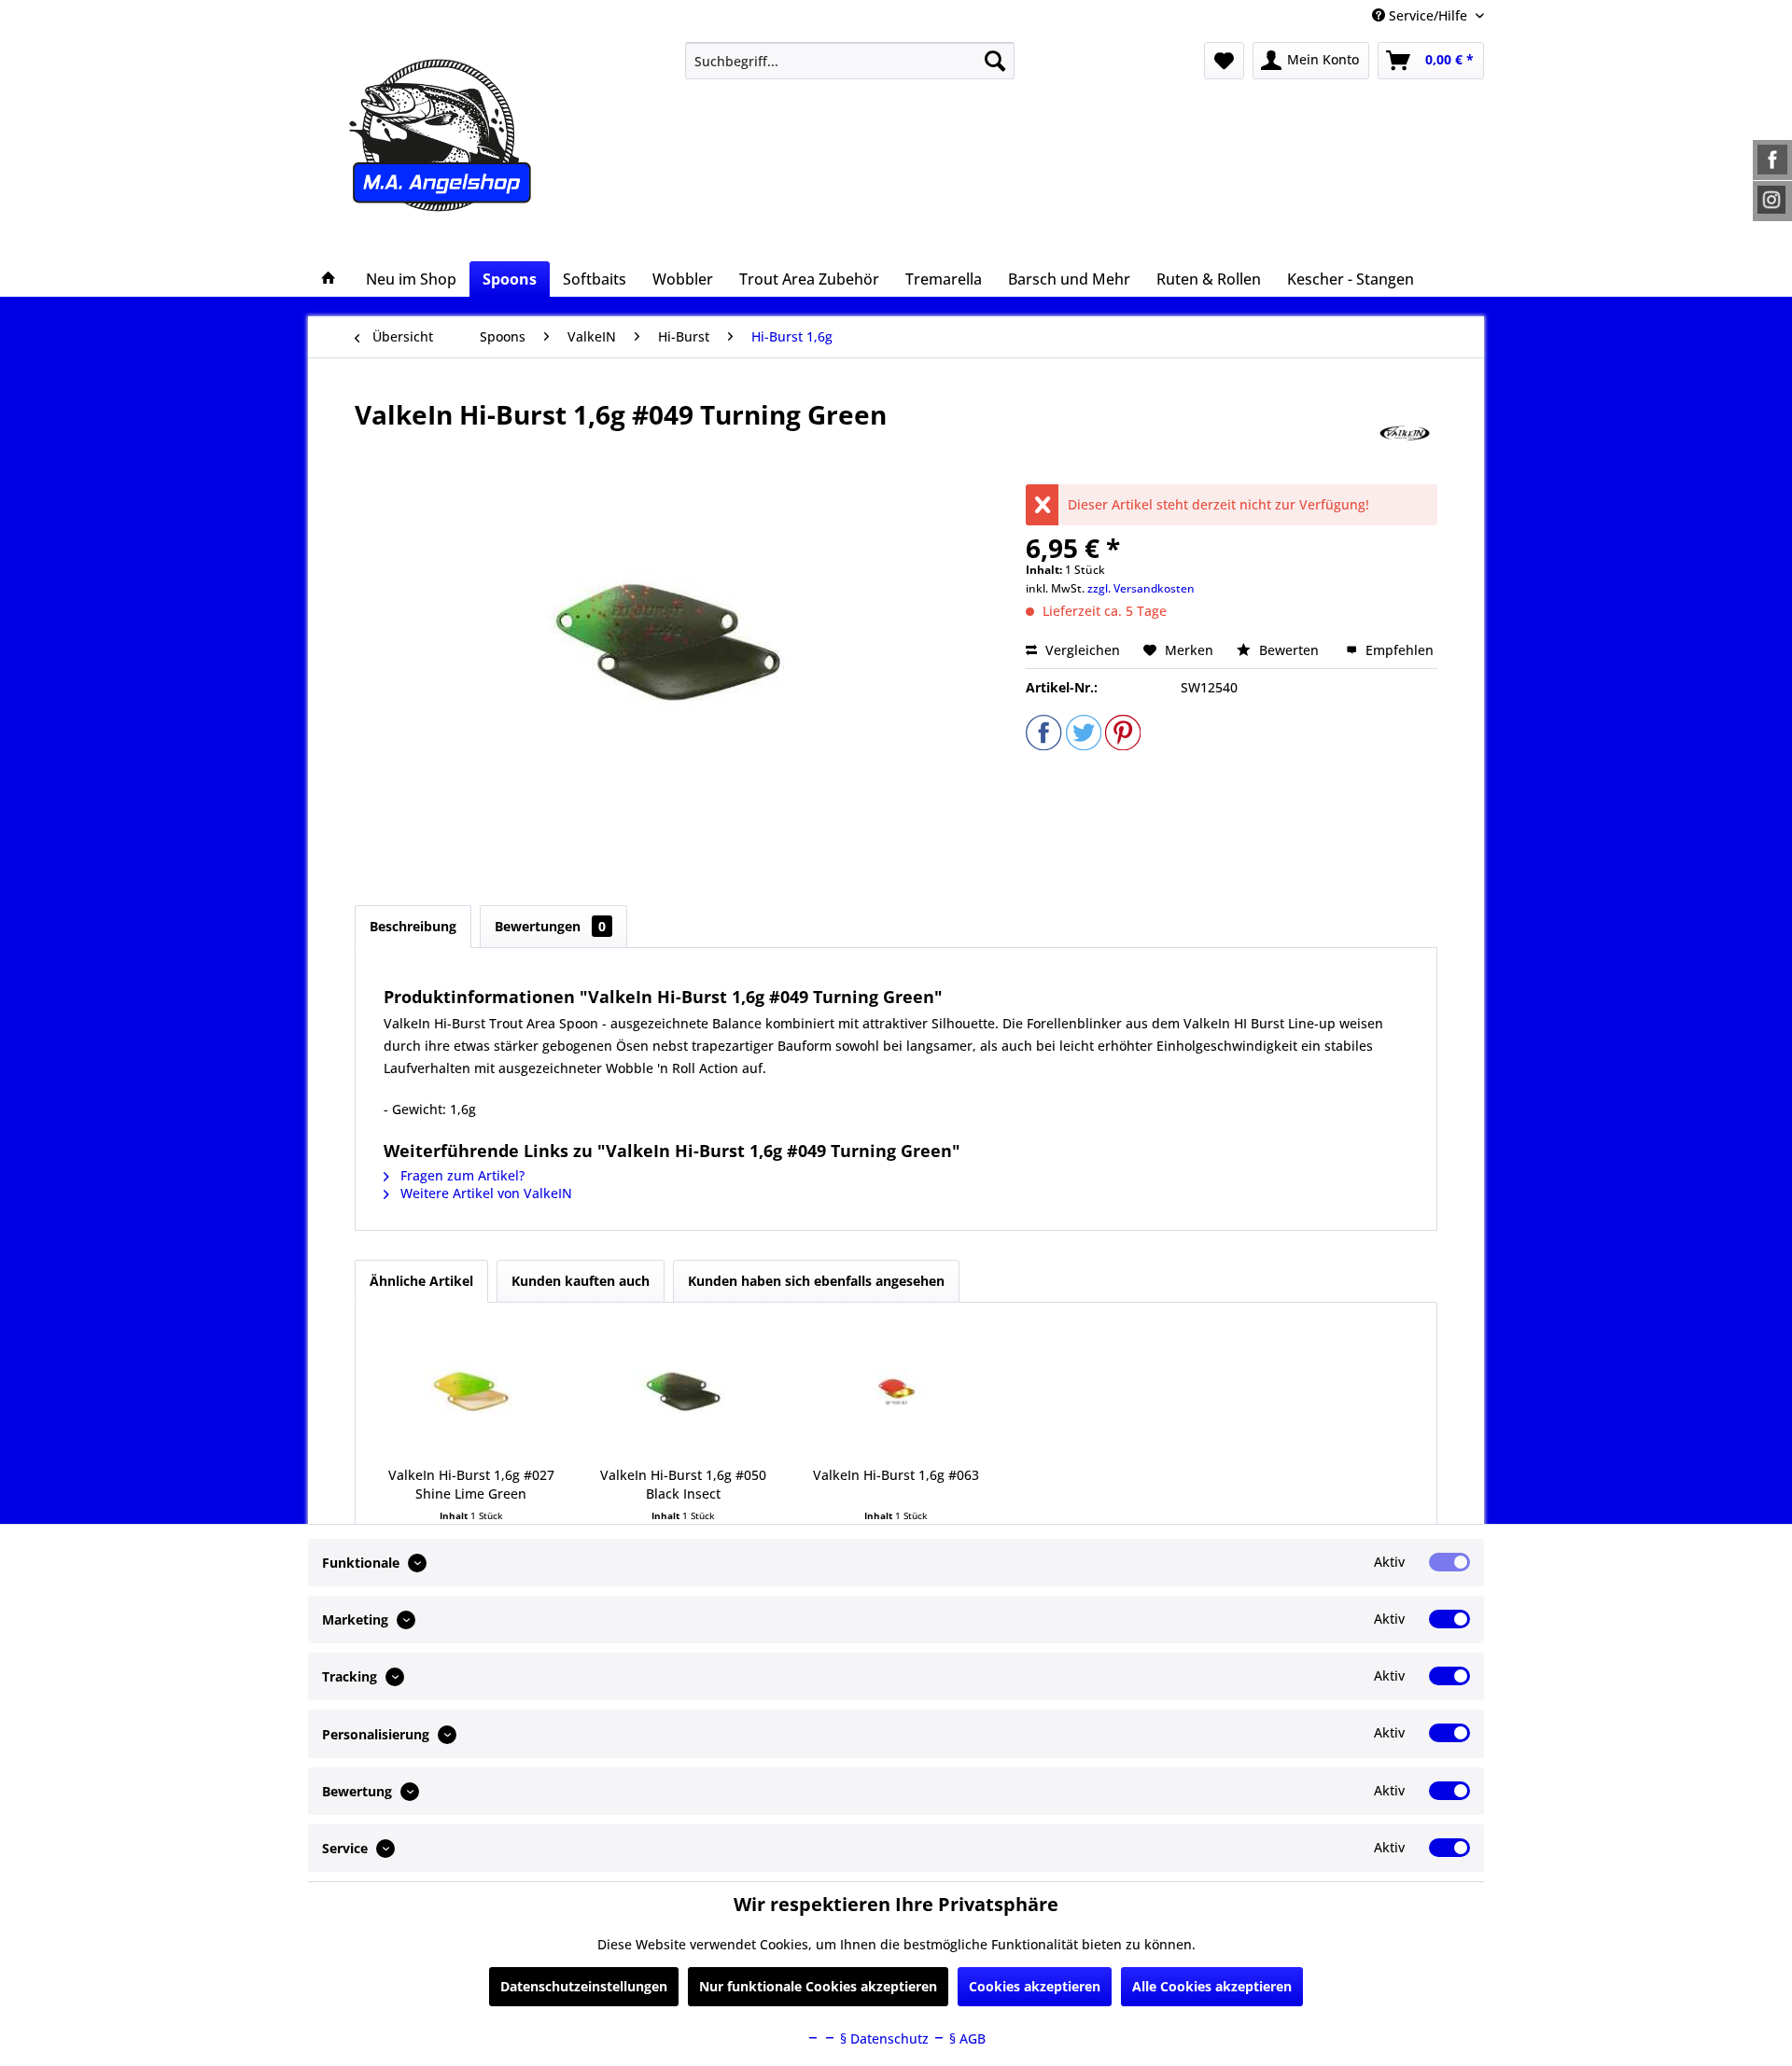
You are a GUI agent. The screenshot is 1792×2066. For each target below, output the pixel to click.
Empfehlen (1398, 650)
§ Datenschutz (882, 2038)
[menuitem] (850, 61)
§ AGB (966, 2038)
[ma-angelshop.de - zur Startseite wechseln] (475, 135)
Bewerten (1289, 650)
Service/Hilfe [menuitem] (1428, 15)
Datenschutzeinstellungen (584, 1986)
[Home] (329, 279)
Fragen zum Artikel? (461, 1175)
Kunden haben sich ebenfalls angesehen (816, 1281)
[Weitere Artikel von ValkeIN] (1405, 433)
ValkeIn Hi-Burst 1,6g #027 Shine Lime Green (471, 1484)
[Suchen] (995, 61)
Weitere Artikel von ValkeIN (484, 1193)
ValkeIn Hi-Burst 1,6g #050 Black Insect (683, 1484)
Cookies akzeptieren (1035, 1986)
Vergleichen (1081, 650)
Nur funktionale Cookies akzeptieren (818, 1986)
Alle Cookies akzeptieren (1212, 1986)
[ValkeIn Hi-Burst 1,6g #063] (896, 1391)
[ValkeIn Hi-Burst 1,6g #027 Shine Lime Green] (471, 1391)
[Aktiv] (1449, 1562)
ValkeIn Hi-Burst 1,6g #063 (896, 1475)
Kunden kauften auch (581, 1281)
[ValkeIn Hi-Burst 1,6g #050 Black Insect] (684, 1391)
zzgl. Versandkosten (1141, 588)
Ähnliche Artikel (421, 1281)
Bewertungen (550, 926)
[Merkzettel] (1224, 61)
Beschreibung (413, 926)
